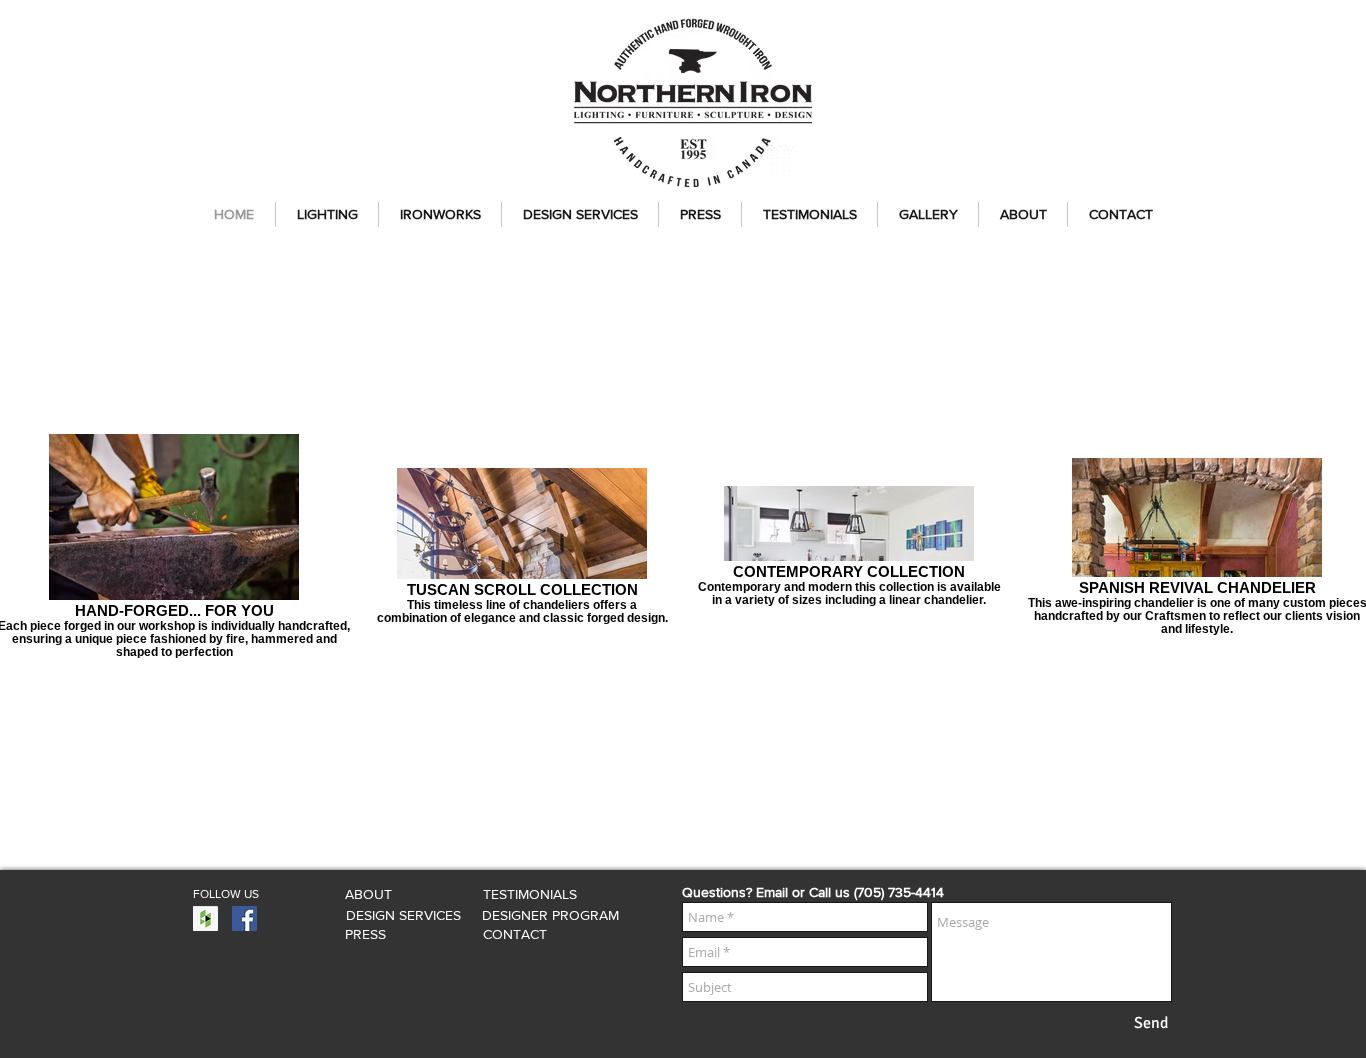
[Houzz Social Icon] (205, 918)
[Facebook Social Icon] (244, 918)
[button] (327, 214)
